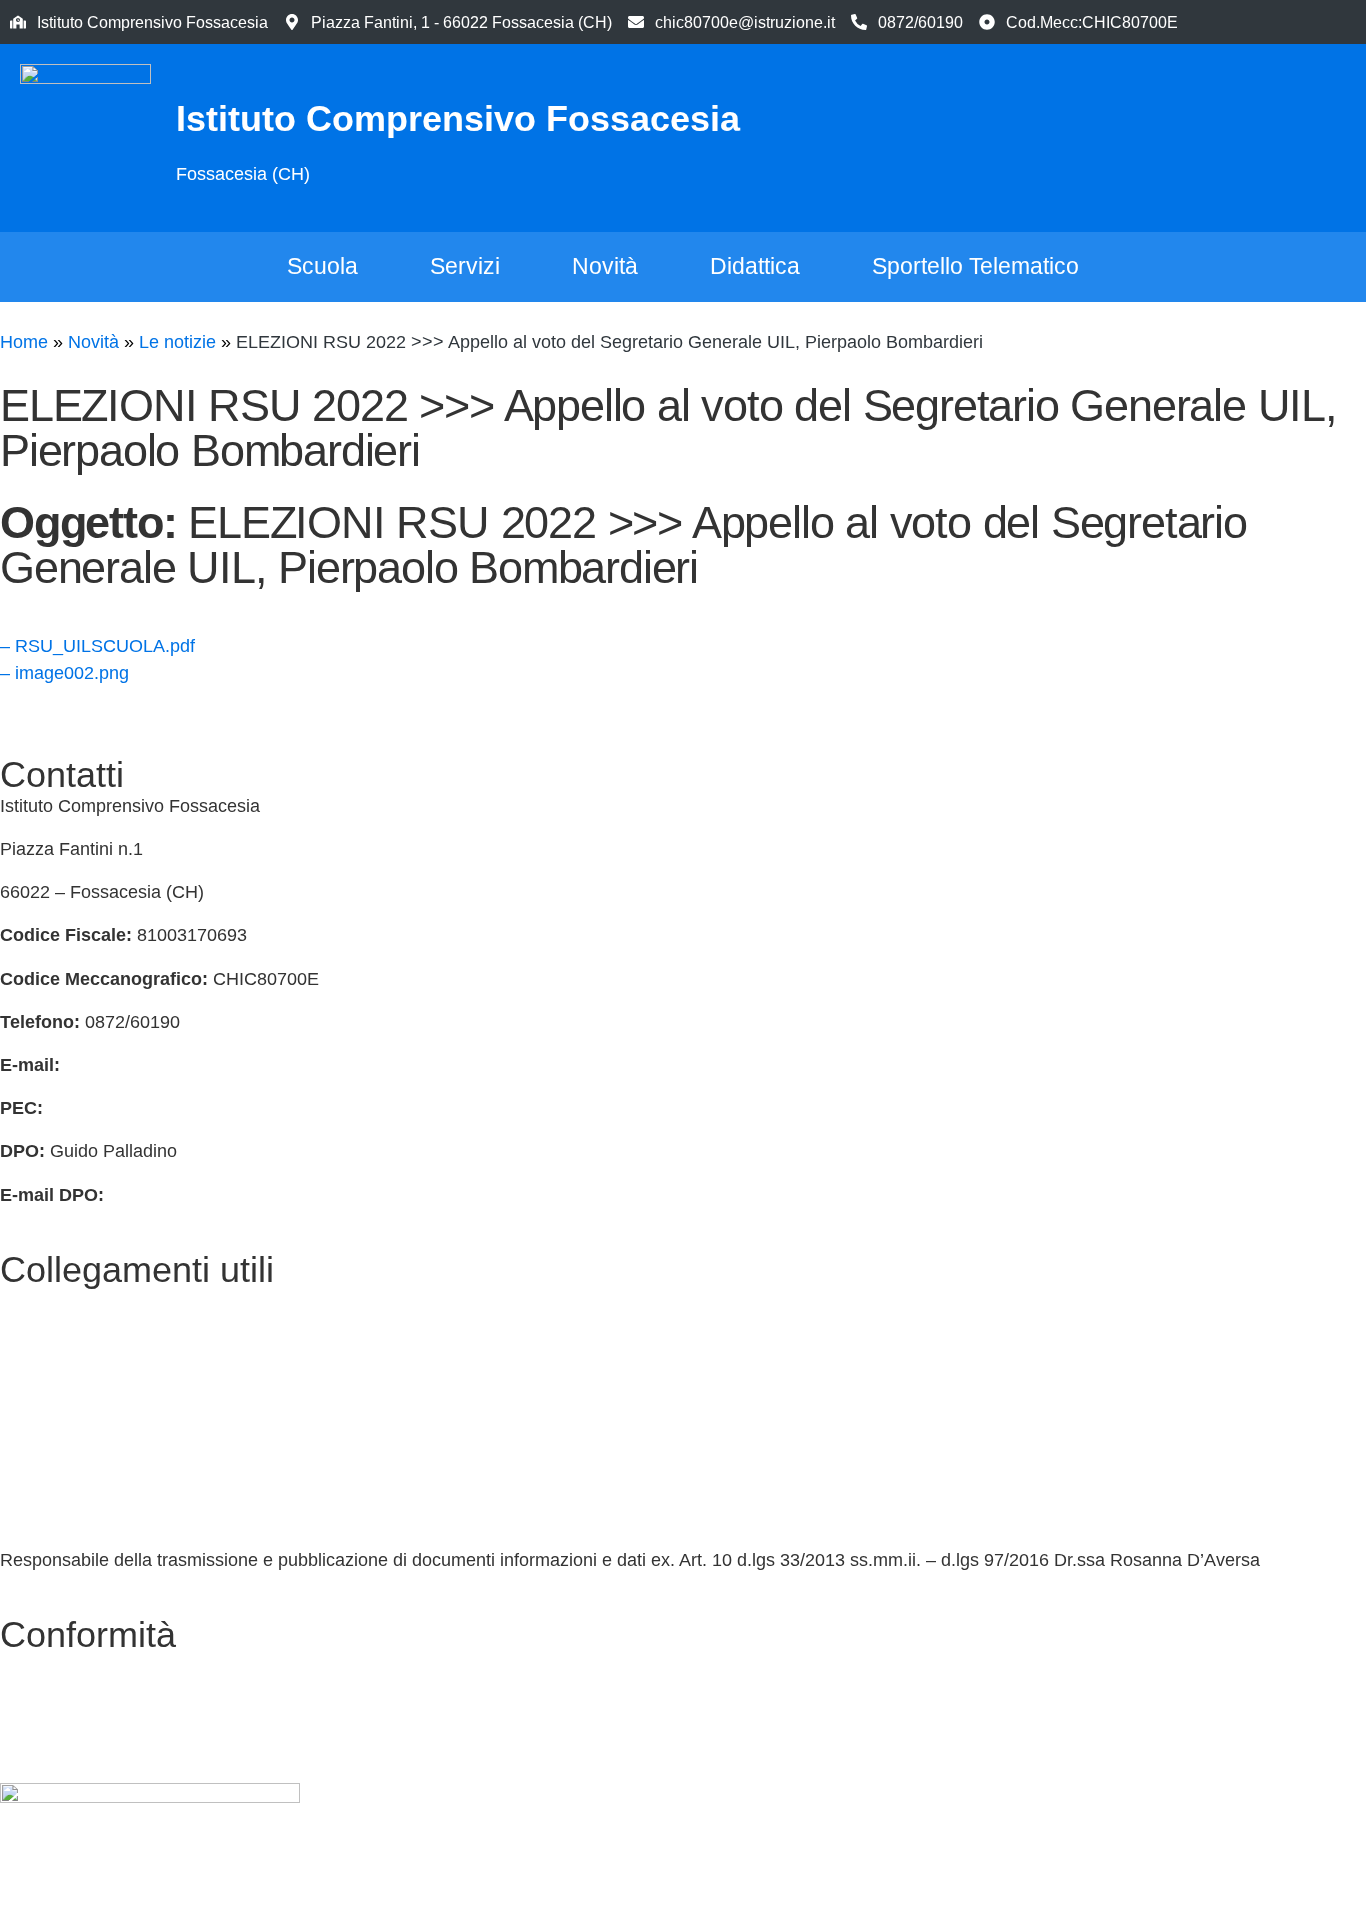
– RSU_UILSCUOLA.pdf (97, 646)
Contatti (31, 1301)
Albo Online (46, 1474)
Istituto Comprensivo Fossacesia (458, 118)
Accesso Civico (61, 1387)
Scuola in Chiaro (66, 1517)
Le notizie (177, 342)
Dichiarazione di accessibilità (115, 1709)
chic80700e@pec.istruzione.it (165, 1108)
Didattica (755, 266)
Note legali (42, 1752)
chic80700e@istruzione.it (745, 22)
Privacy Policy (56, 1666)
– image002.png (64, 673)
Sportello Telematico (975, 266)
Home (24, 342)
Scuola (322, 266)
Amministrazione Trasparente (117, 1430)
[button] (1256, 134)
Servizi (465, 266)
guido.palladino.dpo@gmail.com (237, 1195)
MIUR (23, 1344)
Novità (605, 266)
